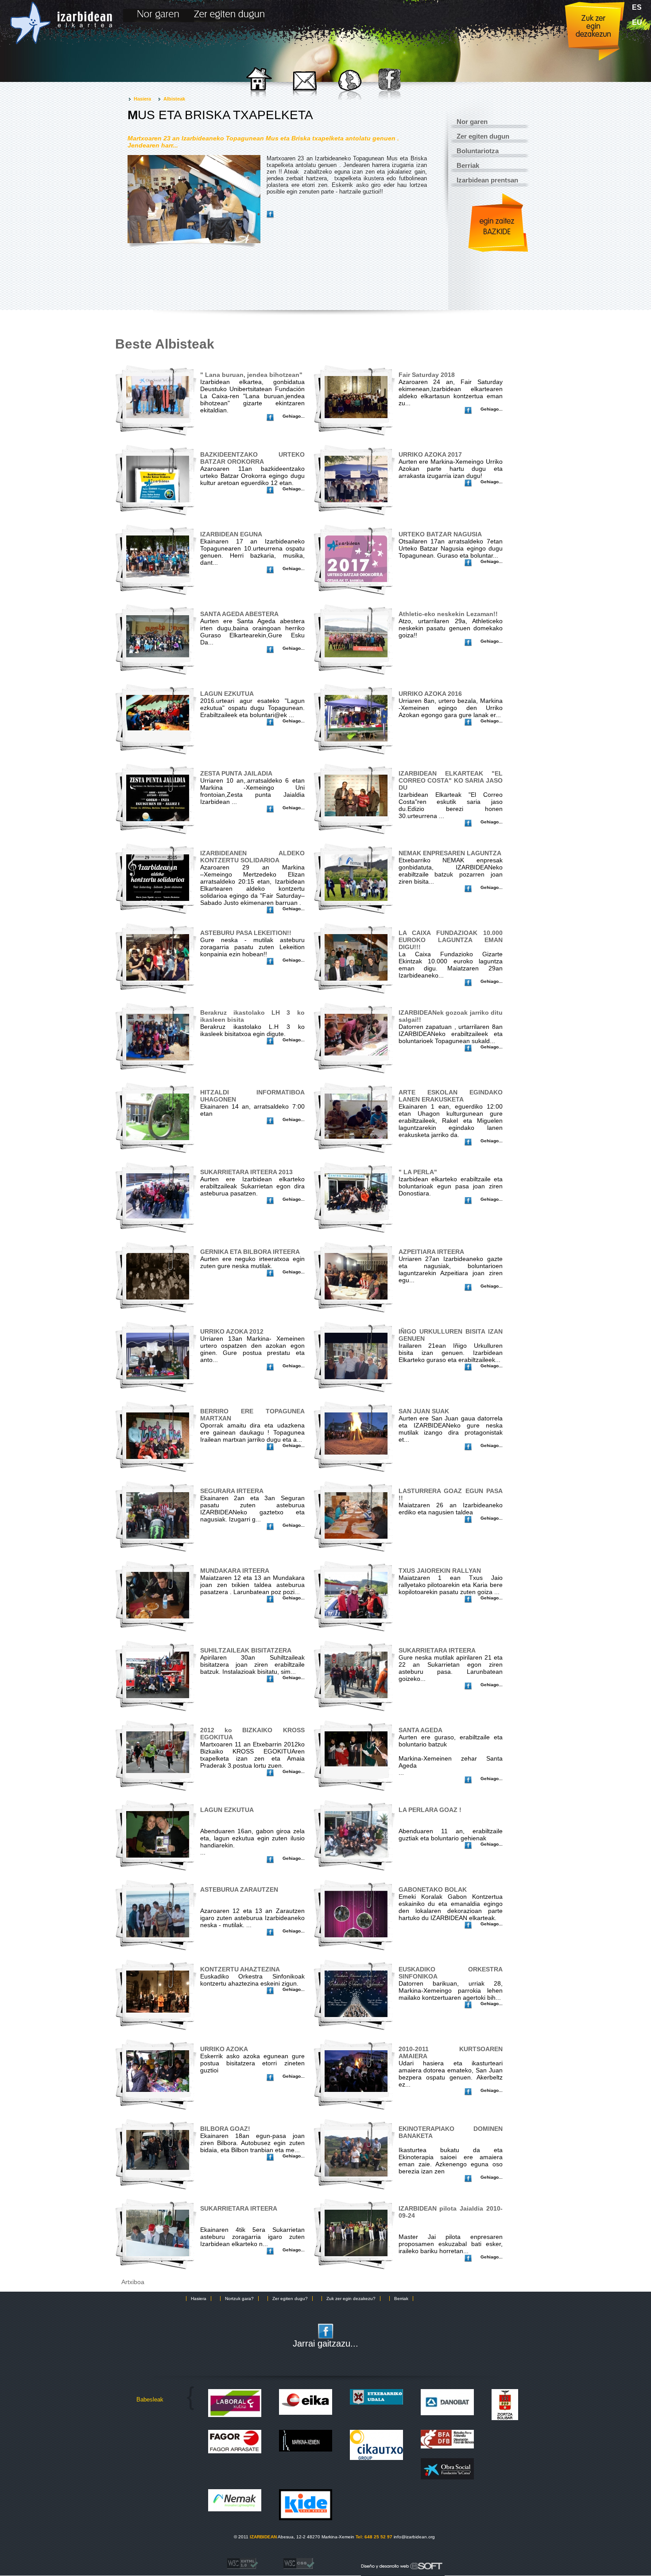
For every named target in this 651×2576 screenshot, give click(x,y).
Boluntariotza (478, 151)
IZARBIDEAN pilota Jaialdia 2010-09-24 (451, 2212)
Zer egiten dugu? (290, 2299)
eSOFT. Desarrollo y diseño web (394, 2564)
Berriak (468, 165)
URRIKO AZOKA (224, 2049)
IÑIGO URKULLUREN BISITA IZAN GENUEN (451, 1335)
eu (637, 22)
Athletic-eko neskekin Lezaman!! (448, 614)
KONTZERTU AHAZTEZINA (240, 1969)
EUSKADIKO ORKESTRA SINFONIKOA (451, 1973)
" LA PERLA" (418, 1172)
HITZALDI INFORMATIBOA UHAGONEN (252, 1096)
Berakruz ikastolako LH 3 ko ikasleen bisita (252, 1016)
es (637, 7)
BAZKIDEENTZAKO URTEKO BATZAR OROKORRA (252, 458)
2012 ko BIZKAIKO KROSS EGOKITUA (252, 1734)
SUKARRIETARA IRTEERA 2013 (246, 1172)
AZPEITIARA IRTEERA (431, 1252)
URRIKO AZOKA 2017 (430, 454)
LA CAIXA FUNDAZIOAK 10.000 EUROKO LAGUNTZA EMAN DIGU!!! (451, 940)
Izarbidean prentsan (487, 180)
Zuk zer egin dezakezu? (351, 2299)
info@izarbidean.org (414, 2537)
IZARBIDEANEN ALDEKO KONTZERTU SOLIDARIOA (252, 857)
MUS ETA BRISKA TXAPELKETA (220, 115)
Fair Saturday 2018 (427, 375)
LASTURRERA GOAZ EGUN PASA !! (451, 1494)
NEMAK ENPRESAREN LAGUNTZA (450, 853)
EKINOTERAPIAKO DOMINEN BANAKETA (451, 2132)
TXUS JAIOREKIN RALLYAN (440, 1571)
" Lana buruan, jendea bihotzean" (251, 375)
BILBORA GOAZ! (225, 2129)
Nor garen (472, 122)
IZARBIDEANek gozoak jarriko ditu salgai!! (451, 1016)
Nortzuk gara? (239, 2299)
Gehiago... (294, 416)
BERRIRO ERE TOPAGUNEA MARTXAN (252, 1415)
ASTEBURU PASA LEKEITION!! (246, 933)
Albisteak (174, 99)
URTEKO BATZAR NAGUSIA (440, 534)
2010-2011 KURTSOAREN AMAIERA (451, 2052)
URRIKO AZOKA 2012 (232, 1331)
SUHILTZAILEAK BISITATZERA (246, 1650)
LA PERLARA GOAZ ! (430, 1810)
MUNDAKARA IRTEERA (235, 1571)
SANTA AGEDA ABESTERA (239, 614)
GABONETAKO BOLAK (433, 1889)
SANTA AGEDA (420, 1730)
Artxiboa (133, 2282)
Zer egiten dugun (483, 136)
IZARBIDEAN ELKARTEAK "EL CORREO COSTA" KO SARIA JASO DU (451, 780)
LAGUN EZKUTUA (227, 694)
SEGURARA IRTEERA (232, 1491)
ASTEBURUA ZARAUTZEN (239, 1889)
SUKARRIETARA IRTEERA (437, 1650)
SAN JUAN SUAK (424, 1411)
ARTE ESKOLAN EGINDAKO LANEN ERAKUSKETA (451, 1096)
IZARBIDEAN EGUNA (231, 534)
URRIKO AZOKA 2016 (430, 694)
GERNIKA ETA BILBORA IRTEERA (250, 1252)
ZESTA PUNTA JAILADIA (236, 773)
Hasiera (142, 99)
